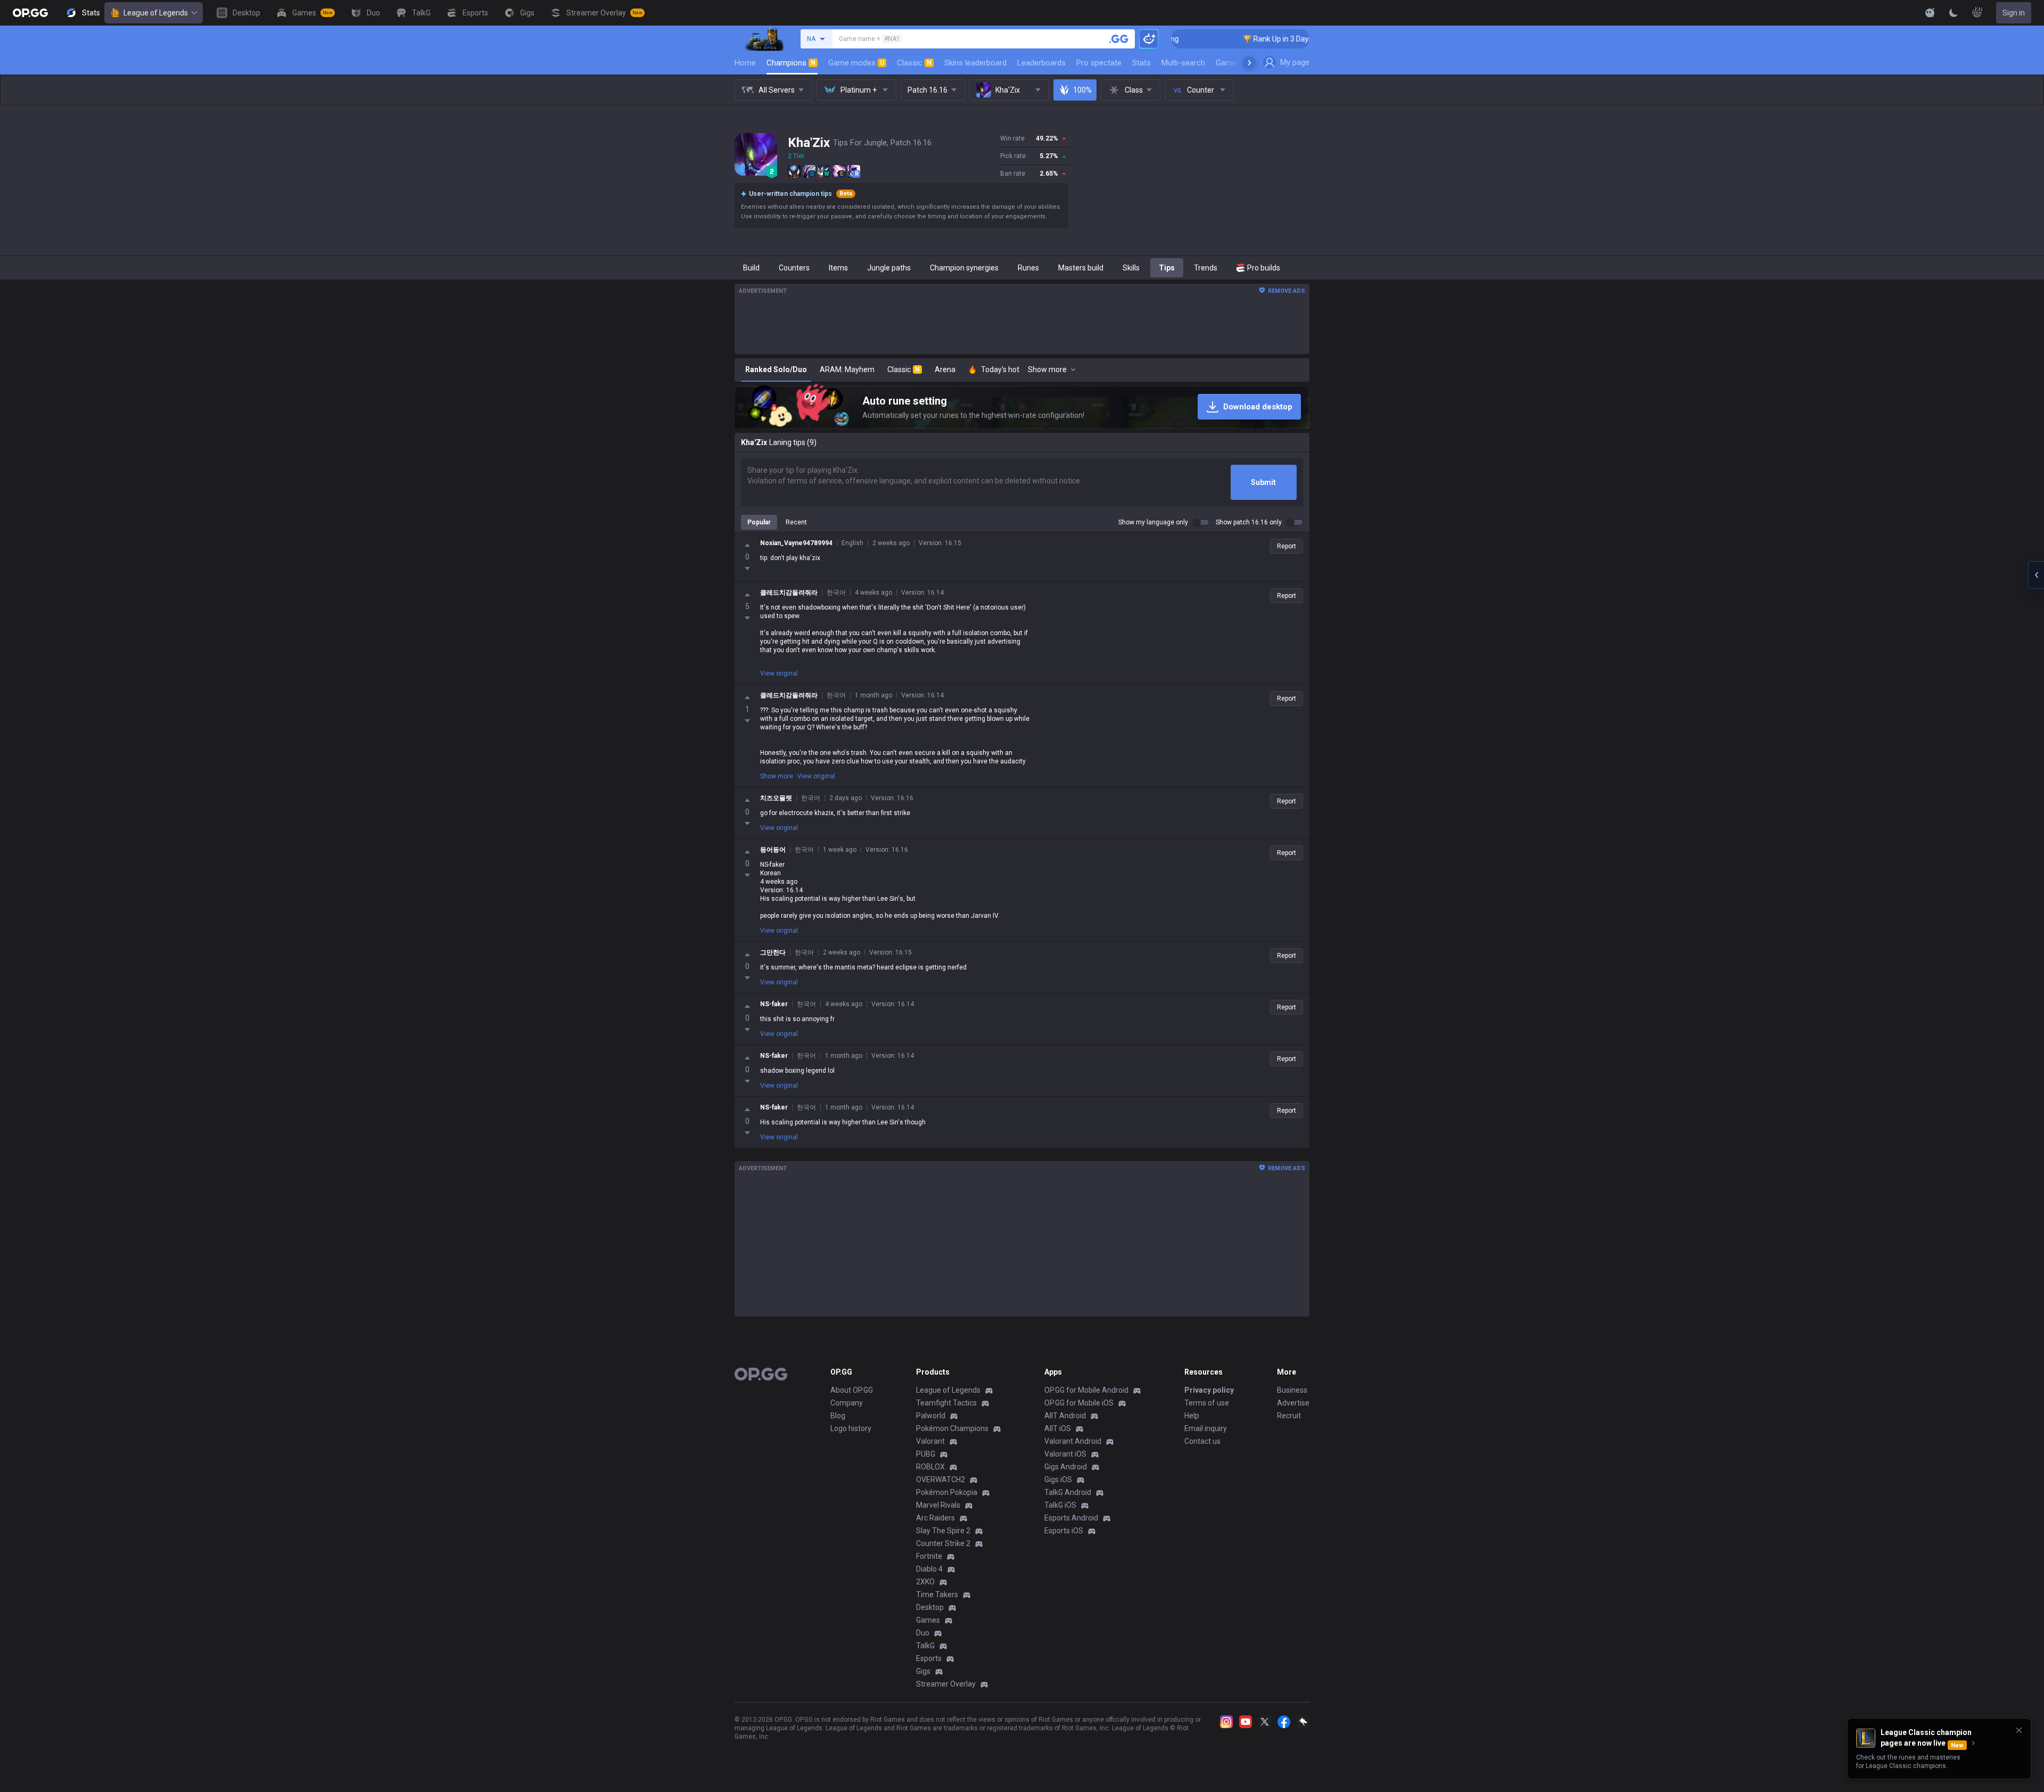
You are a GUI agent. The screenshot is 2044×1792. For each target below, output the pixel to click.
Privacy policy (1209, 1390)
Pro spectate (1099, 63)
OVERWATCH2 (941, 1479)
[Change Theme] (1954, 13)
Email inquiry (1206, 1428)
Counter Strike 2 (943, 1543)
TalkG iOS (1060, 1505)
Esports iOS (1064, 1531)
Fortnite (929, 1556)
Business (1292, 1390)
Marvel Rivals (938, 1505)
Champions (791, 63)
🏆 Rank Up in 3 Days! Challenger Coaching (1234, 39)
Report (1287, 546)
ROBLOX (930, 1467)
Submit (1263, 482)
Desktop (930, 1607)
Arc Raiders (936, 1518)
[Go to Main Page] (30, 13)
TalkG (925, 1646)
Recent (796, 522)
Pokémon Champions (952, 1428)
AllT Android (1065, 1416)
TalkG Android (1068, 1492)
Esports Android (1071, 1518)
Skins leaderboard (975, 63)
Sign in (2014, 13)
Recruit (1289, 1416)
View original (779, 673)
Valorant (930, 1441)
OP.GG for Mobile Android (1086, 1390)
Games (928, 1620)
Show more (777, 776)
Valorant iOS (1065, 1454)
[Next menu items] (1249, 63)
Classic (914, 63)
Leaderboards (1041, 63)
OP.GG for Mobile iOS (1079, 1403)
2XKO (925, 1582)
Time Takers (937, 1594)
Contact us (1202, 1441)
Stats (1141, 63)
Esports (929, 1658)
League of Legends (156, 13)
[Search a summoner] (1119, 39)
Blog (838, 1416)
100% (1082, 90)
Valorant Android (1073, 1441)
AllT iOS (1058, 1428)
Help (1192, 1416)
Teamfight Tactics (946, 1403)
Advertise (1293, 1403)
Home (745, 63)
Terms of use (1207, 1403)
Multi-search (1183, 63)
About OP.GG (852, 1390)
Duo (923, 1633)
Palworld (931, 1416)
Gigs (923, 1671)
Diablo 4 (929, 1569)
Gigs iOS (1058, 1479)
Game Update (1239, 63)
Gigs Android (1066, 1467)
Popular (759, 522)
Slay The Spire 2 (943, 1531)
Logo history (851, 1428)
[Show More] (1930, 13)
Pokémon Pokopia (947, 1492)
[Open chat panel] (2036, 575)
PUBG (926, 1454)
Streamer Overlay (946, 1684)
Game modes (856, 63)
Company (847, 1403)
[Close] (2019, 1730)
